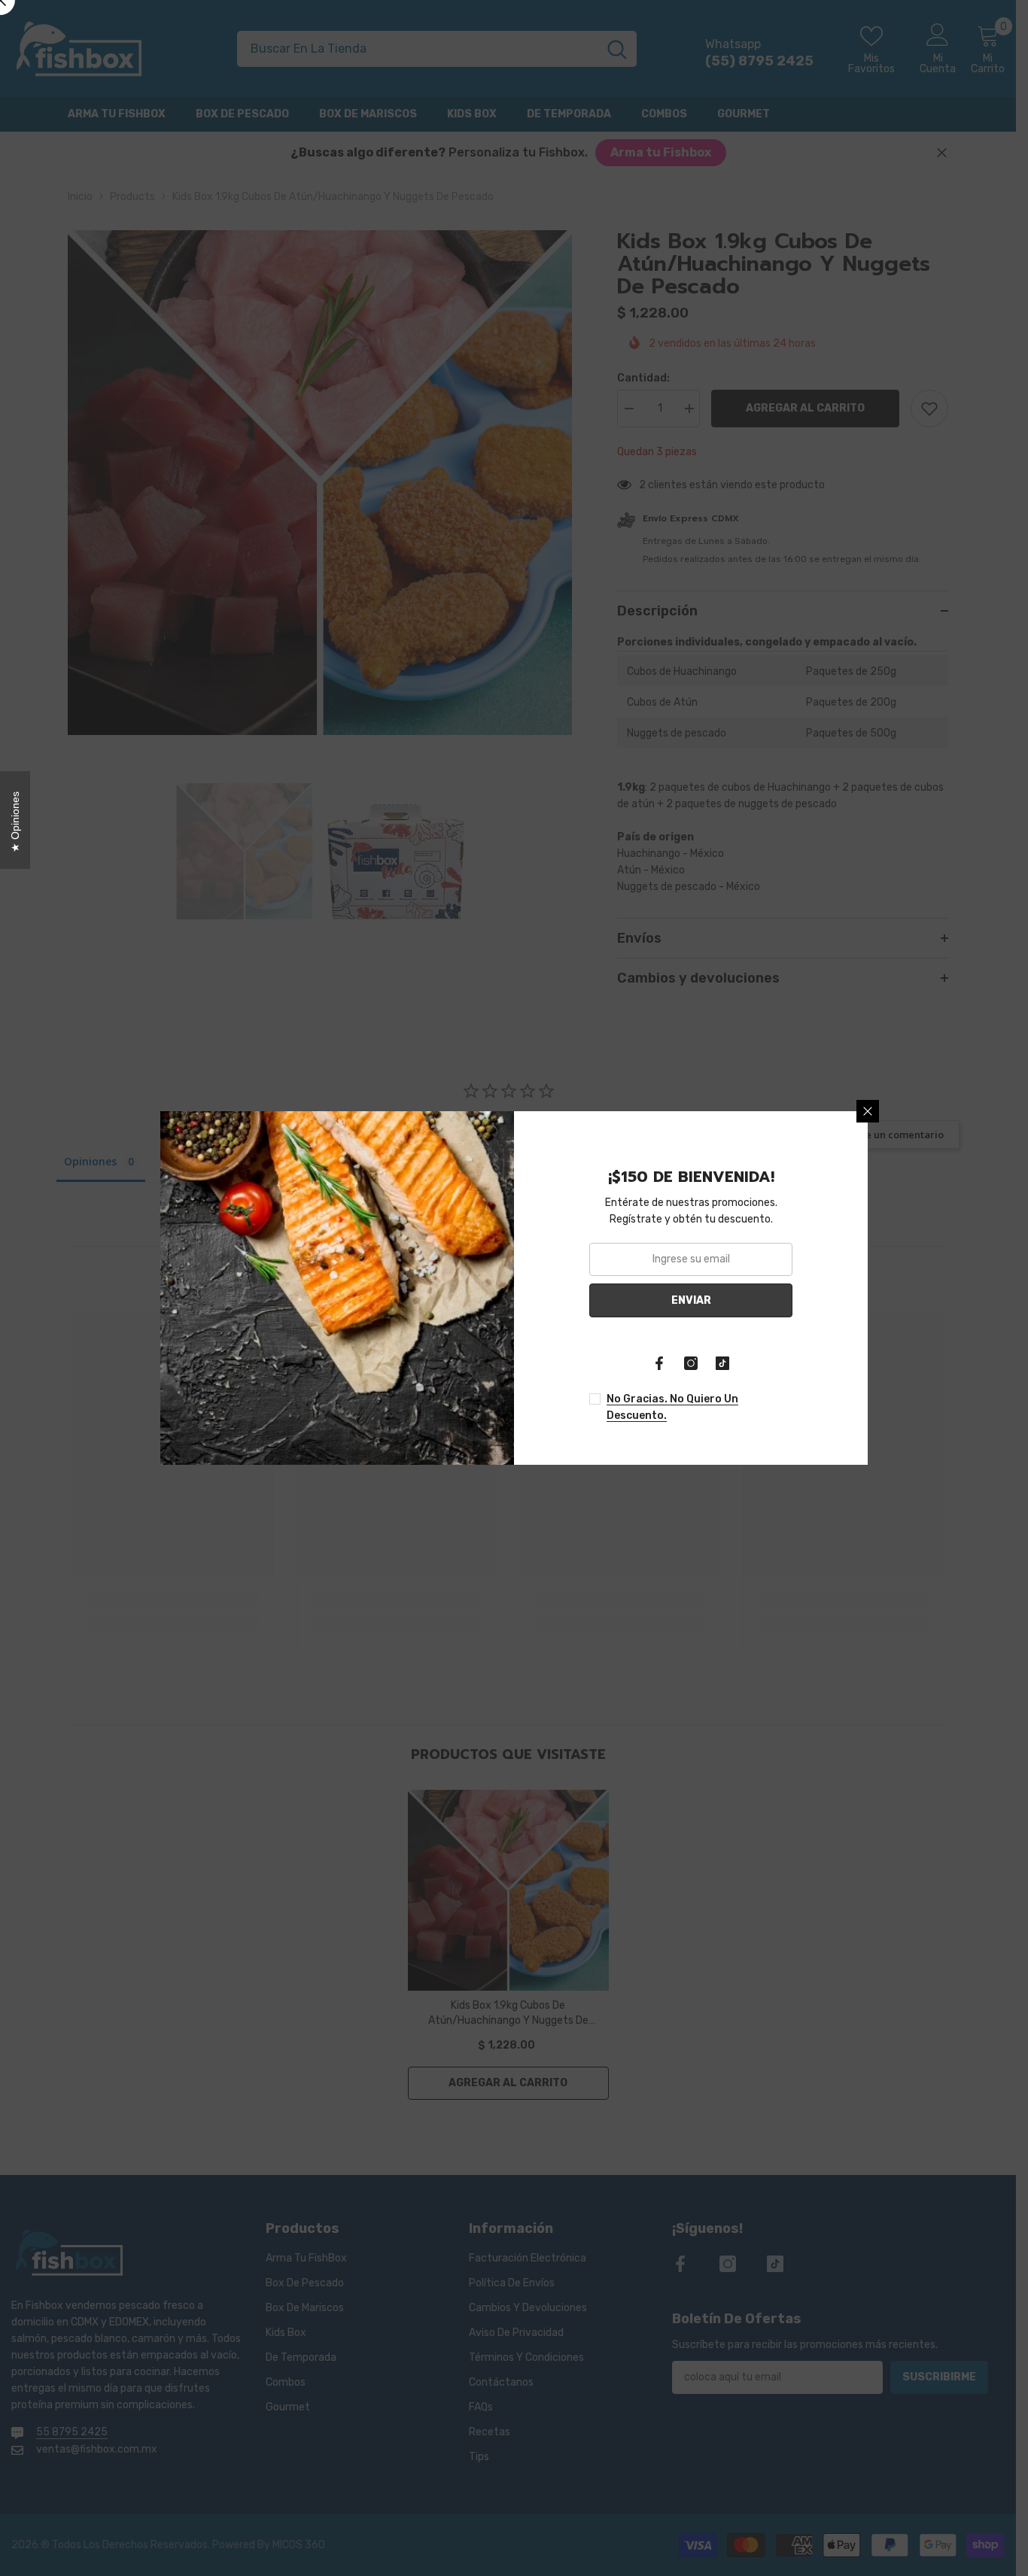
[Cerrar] (868, 1111)
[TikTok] (722, 1363)
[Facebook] (659, 1363)
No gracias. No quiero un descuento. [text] (672, 1407)
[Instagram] (691, 1363)
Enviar (691, 1300)
